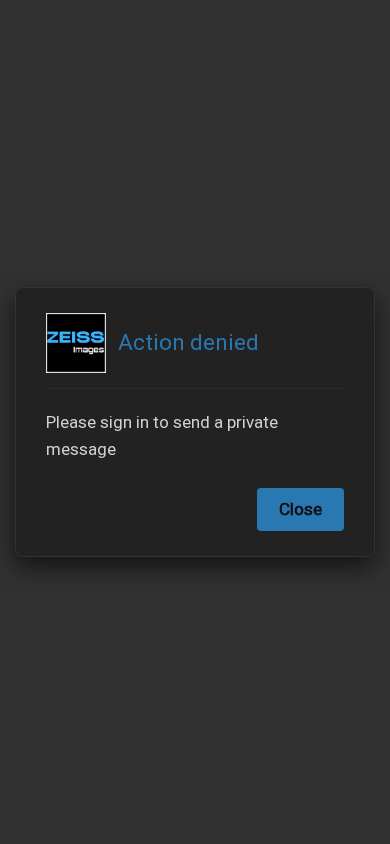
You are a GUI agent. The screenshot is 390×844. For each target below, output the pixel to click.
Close (300, 509)
